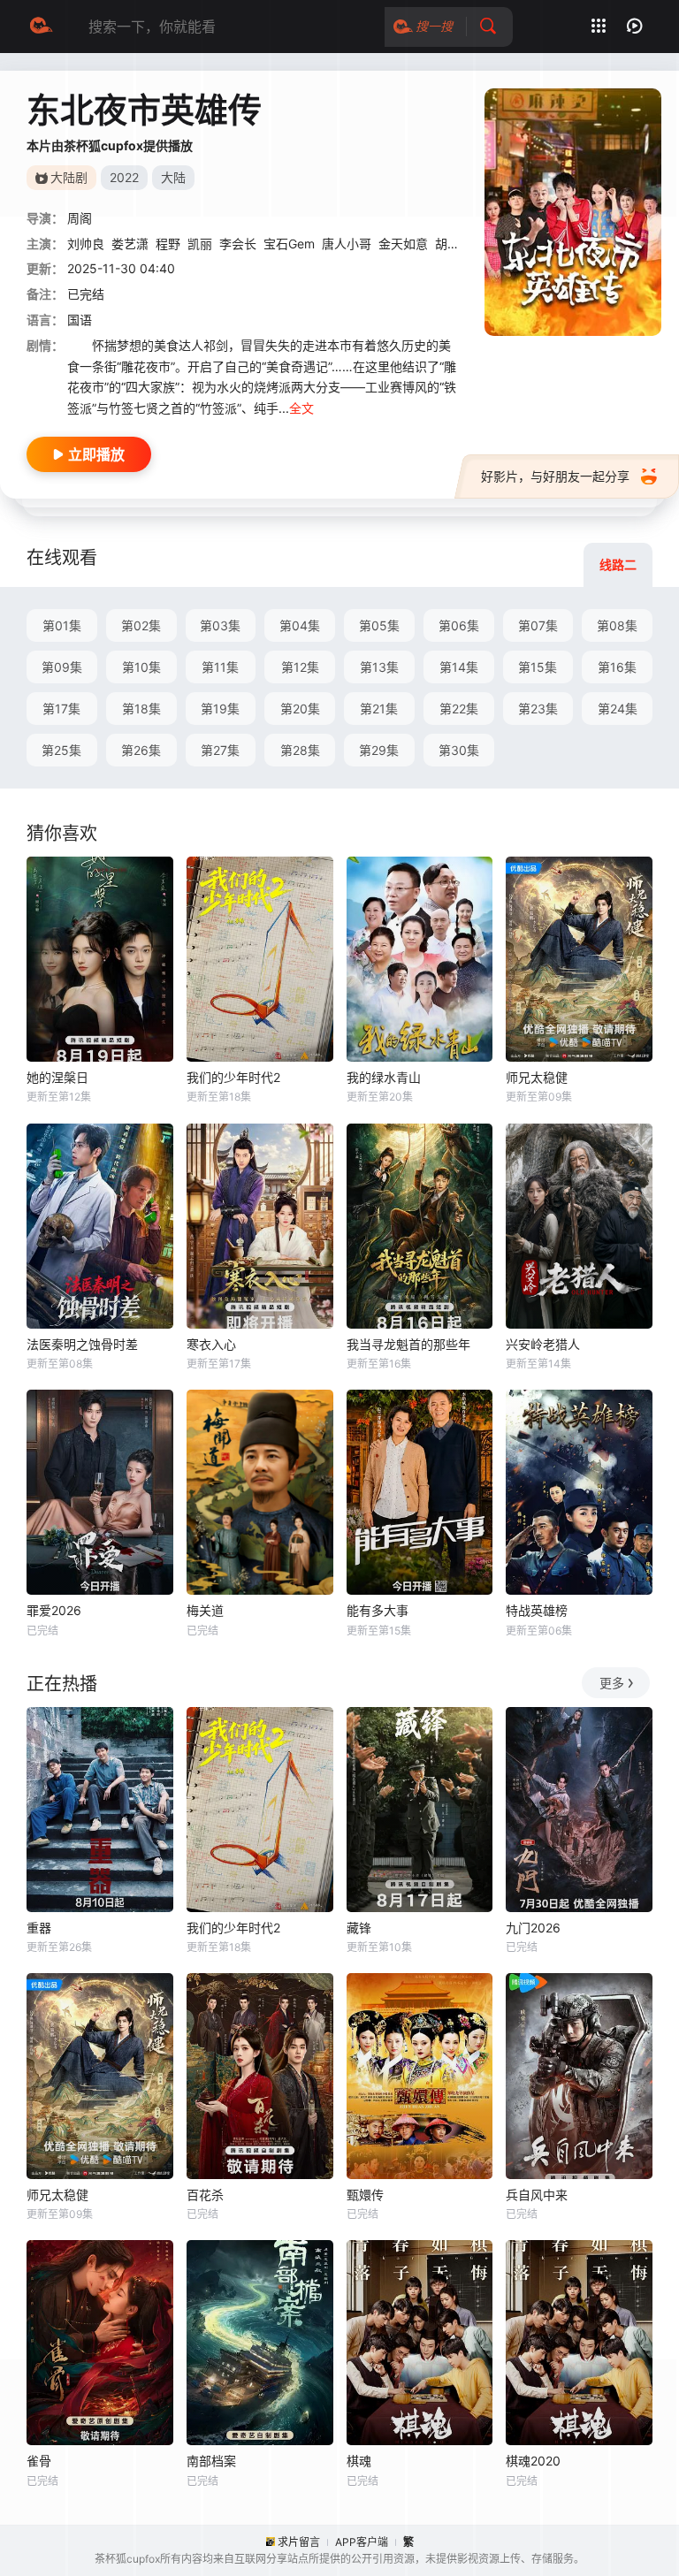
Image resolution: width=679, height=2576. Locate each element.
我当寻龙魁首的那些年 (408, 1344)
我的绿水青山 (384, 1077)
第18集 (141, 709)
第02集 (141, 625)
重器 (39, 1928)
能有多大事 (378, 1610)
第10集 (141, 667)
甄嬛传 (365, 2195)
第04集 (300, 625)
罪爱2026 (54, 1610)
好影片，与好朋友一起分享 (555, 476)
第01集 (62, 625)
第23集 (538, 709)
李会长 (238, 244)
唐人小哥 (347, 244)
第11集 (220, 667)
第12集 (300, 667)
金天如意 (403, 244)
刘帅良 (86, 244)
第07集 (538, 625)
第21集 (379, 709)
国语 (80, 320)
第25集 (61, 750)
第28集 (300, 750)
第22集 (459, 709)
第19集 (220, 709)
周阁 (80, 218)
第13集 (379, 667)
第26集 (141, 750)
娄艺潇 (130, 244)
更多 (612, 1683)
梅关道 (205, 1610)
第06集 (459, 625)
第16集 (617, 667)
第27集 (220, 750)
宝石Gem (289, 244)
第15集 (538, 667)
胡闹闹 (454, 244)
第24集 (618, 709)
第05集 (379, 625)
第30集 (459, 750)
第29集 (379, 750)
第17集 (61, 709)
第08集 (617, 625)
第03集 (220, 625)
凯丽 (200, 244)
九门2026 (533, 1928)
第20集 (300, 709)
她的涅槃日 (57, 1077)
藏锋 (359, 1928)
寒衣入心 (211, 1344)
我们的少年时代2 (233, 1077)
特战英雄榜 (537, 1610)
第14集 (459, 667)
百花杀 (205, 2195)
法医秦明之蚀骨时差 (82, 1344)
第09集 (62, 667)
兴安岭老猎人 (543, 1344)
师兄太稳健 (537, 1077)
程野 (168, 244)
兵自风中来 (537, 2195)
